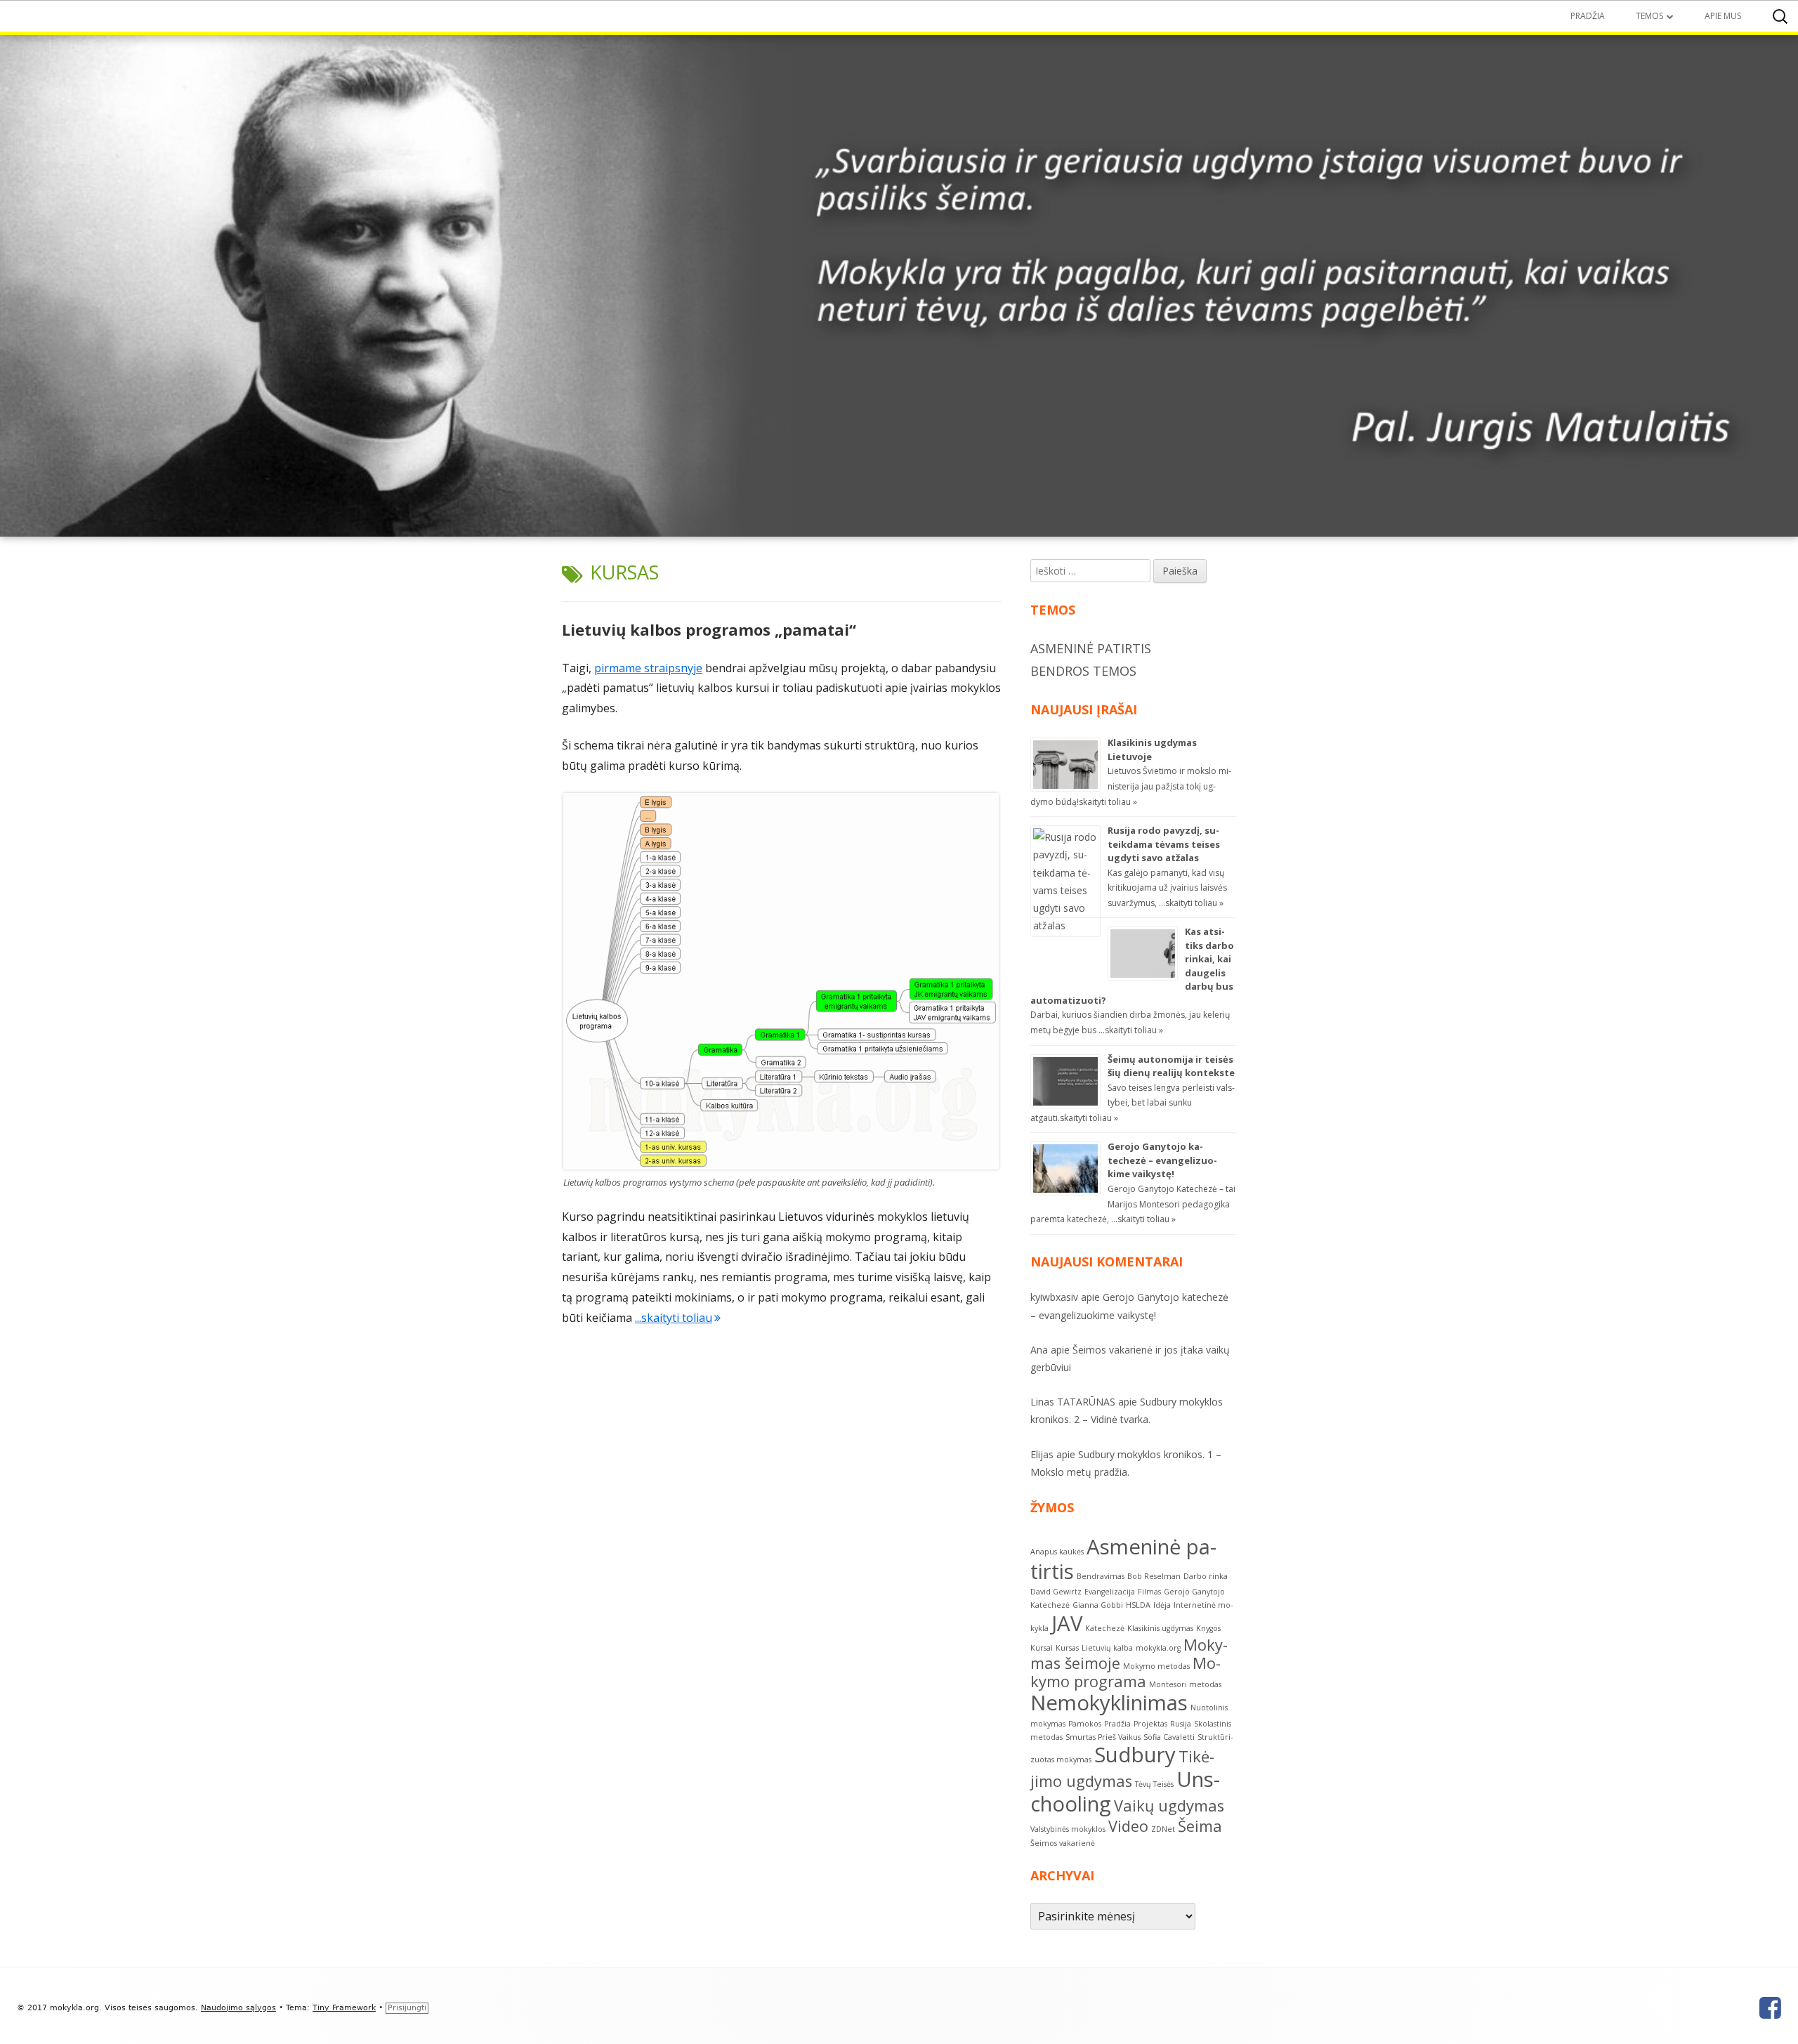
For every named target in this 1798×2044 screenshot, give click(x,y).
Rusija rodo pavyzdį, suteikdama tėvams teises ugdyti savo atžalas (1164, 844)
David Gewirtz (1056, 1592)
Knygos (1208, 1628)
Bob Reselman (1154, 1576)
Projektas (1150, 1724)
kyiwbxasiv (1054, 1297)
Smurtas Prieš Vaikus (1103, 1737)
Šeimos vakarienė (1063, 1843)
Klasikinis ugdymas (1160, 1628)
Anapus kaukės (1057, 1552)
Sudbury (1135, 1755)
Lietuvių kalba (1107, 1648)
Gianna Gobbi (1098, 1605)
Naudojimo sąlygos (238, 2008)
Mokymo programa (1126, 1672)
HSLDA (1138, 1605)
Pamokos (1085, 1724)
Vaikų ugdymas (1169, 1806)
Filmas (1149, 1592)
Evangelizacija (1110, 1592)
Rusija (1181, 1724)
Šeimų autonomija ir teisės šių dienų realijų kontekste (1171, 1066)
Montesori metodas (1185, 1684)
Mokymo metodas (1156, 1666)
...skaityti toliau (678, 1318)
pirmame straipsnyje (648, 668)
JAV (1067, 1623)
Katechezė (1105, 1628)
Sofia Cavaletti (1169, 1737)
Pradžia (1588, 16)
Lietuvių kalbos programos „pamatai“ (709, 629)
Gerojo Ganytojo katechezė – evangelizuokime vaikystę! (1162, 1160)
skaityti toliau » (1108, 802)
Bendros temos (1083, 671)
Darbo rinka (1206, 1576)
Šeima (1200, 1826)
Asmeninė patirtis (1091, 648)
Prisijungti (407, 2008)
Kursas (1067, 1648)
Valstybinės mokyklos (1068, 1829)
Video (1128, 1826)
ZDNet (1163, 1829)
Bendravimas (1101, 1576)
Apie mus (1723, 16)
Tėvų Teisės (1154, 1784)
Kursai (1042, 1648)
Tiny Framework (344, 2008)
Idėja (1162, 1605)
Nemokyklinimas (1109, 1703)
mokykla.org (1158, 1648)
